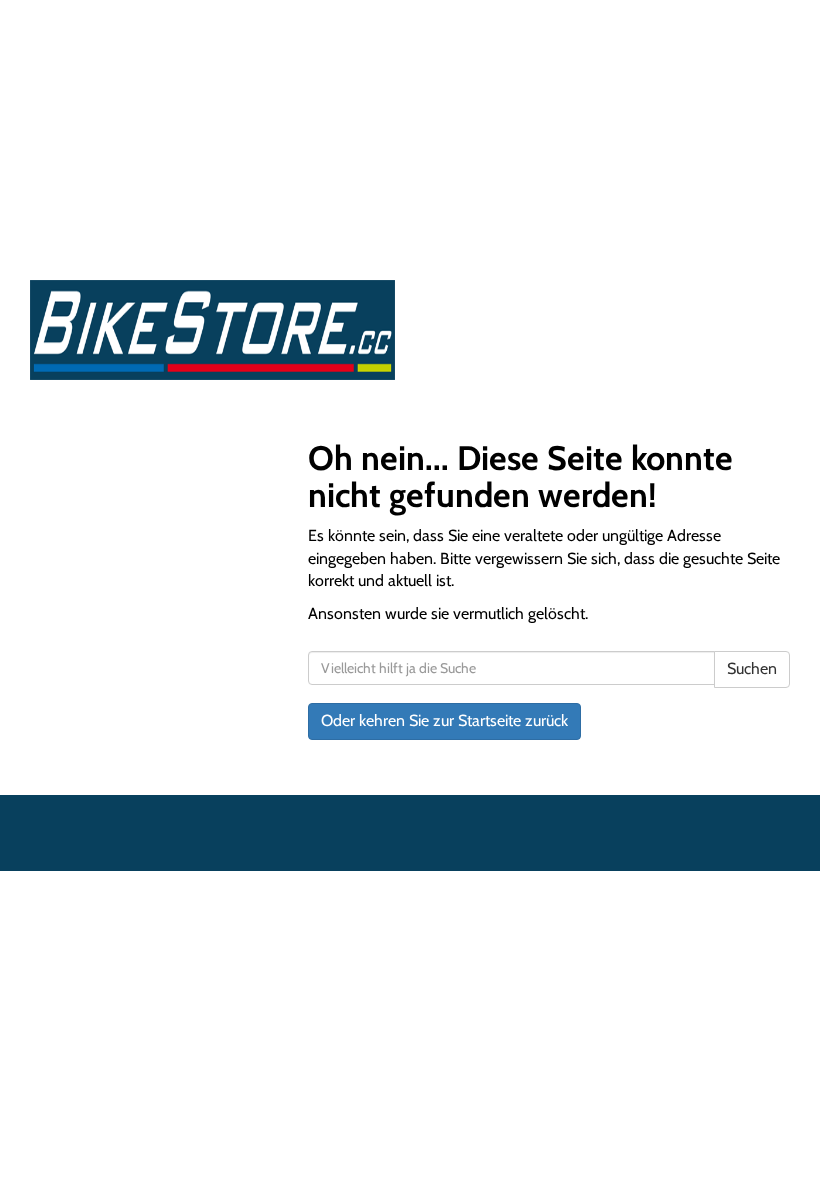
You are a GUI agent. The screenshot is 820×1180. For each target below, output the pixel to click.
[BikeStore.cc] (212, 330)
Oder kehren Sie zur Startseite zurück (444, 720)
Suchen (752, 668)
